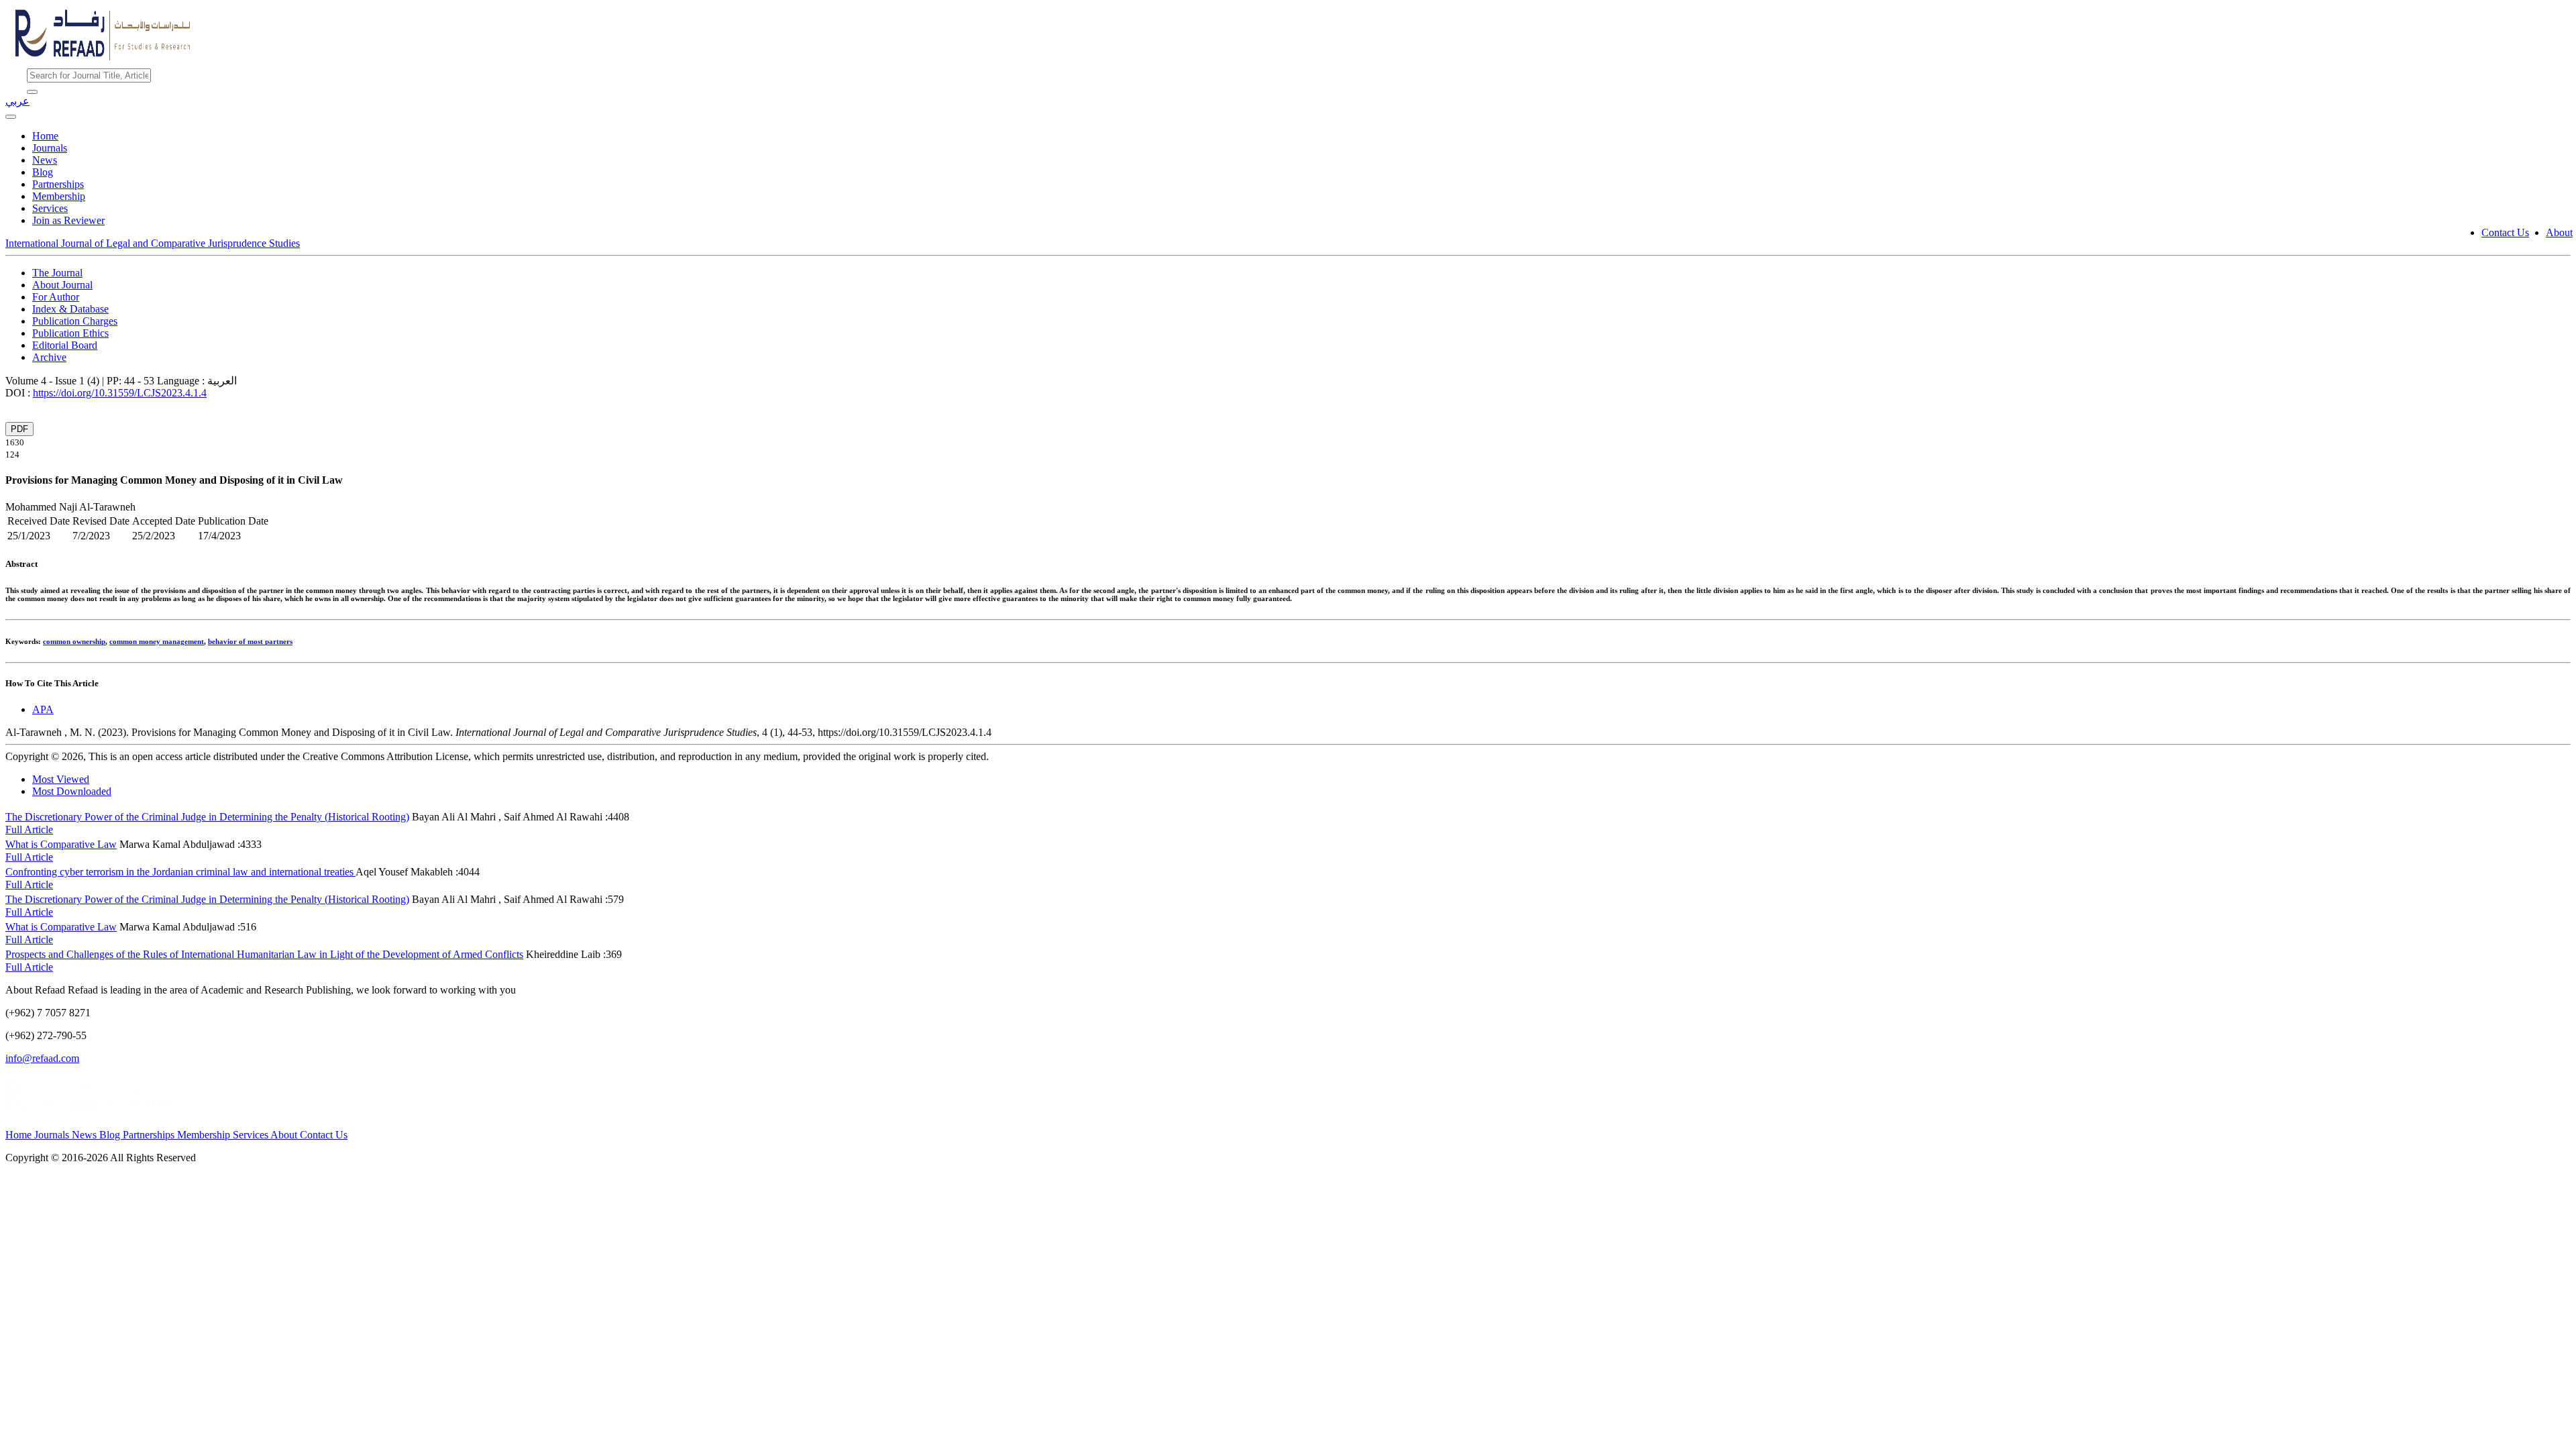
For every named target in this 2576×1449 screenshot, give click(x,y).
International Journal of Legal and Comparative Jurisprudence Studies (153, 243)
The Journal (57, 273)
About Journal (62, 285)
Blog (43, 172)
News (45, 160)
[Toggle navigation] (11, 117)
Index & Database (70, 309)
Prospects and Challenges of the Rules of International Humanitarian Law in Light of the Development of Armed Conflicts (264, 954)
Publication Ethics (70, 333)
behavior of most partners (250, 641)
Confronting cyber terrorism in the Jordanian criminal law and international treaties (180, 872)
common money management (157, 641)
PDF (19, 429)
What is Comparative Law (61, 844)
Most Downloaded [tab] (72, 791)
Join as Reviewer (68, 220)
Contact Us (2505, 232)
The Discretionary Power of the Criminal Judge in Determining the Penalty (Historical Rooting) (207, 817)
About (2559, 232)
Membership (59, 196)
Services (50, 208)
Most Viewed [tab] (61, 779)
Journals (50, 148)
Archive (49, 357)
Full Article (29, 829)
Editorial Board (65, 345)
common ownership (74, 641)
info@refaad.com (42, 1058)
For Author (56, 297)
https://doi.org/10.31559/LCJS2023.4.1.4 (120, 393)
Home (45, 136)
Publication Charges (75, 321)
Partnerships (58, 184)
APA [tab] (43, 709)
